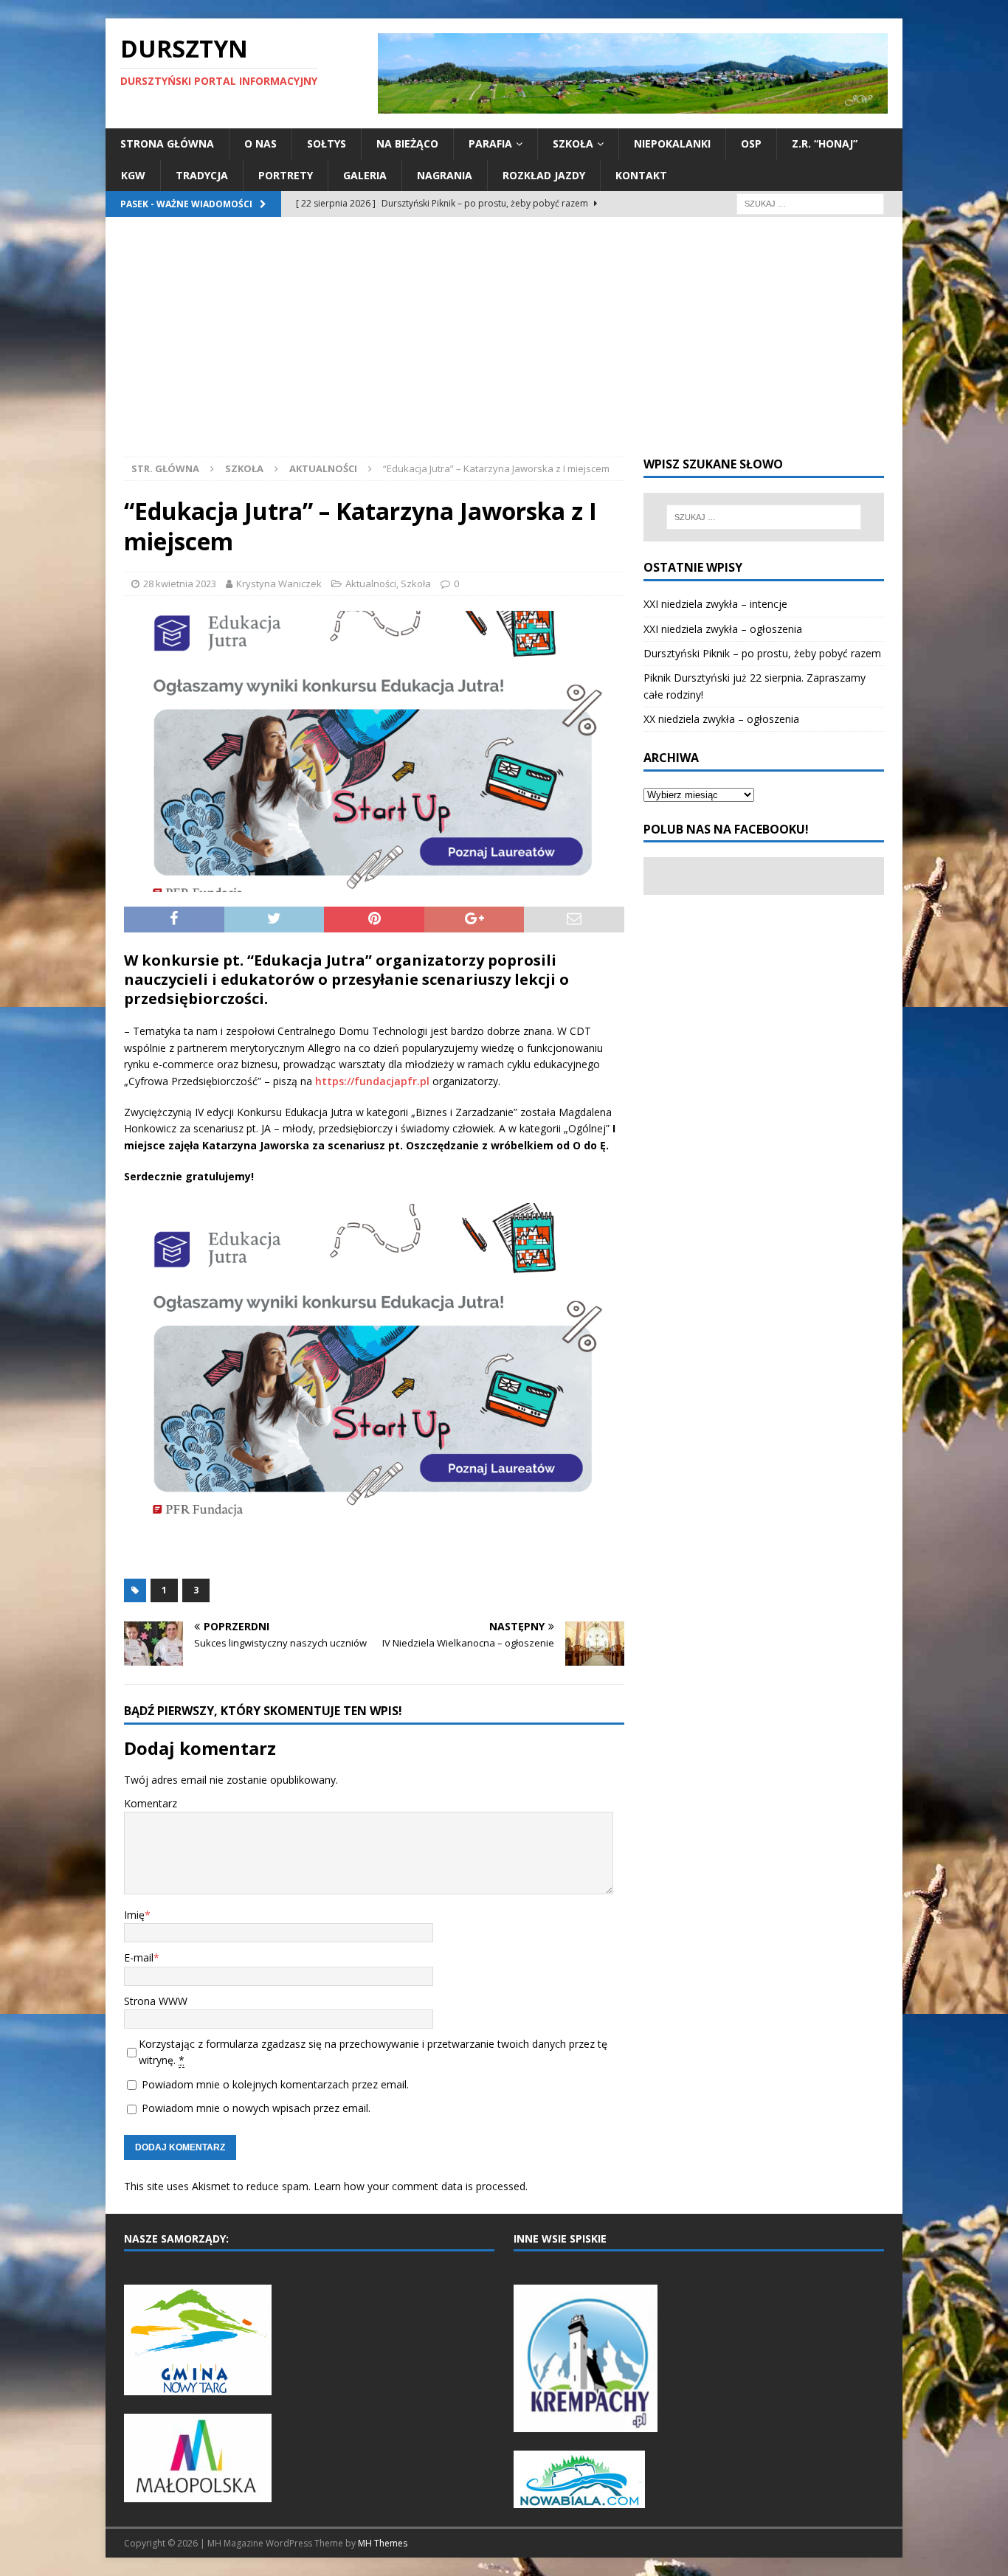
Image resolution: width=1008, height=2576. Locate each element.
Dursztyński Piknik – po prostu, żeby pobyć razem (762, 653)
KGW (133, 175)
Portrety (286, 175)
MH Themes (383, 2543)
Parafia (490, 143)
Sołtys (327, 143)
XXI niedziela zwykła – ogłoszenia (723, 629)
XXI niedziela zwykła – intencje (715, 604)
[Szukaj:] (810, 202)
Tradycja (202, 175)
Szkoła (573, 143)
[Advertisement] (504, 346)
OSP (751, 143)
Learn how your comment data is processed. (421, 2186)
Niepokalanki (672, 143)
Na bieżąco (407, 143)
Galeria (365, 175)
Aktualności (371, 584)
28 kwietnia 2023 (180, 584)
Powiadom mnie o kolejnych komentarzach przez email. (275, 2084)
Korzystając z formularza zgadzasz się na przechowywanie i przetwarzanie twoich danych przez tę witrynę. (373, 2052)
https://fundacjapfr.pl (372, 1081)
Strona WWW (156, 2001)
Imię (134, 1915)
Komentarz (151, 1803)
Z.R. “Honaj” (825, 143)
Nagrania (445, 175)
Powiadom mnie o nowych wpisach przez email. (256, 2108)
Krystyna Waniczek (279, 584)
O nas (260, 143)
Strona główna (167, 143)
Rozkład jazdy (544, 175)
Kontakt (641, 175)
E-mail (139, 1957)
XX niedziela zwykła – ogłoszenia (721, 719)
